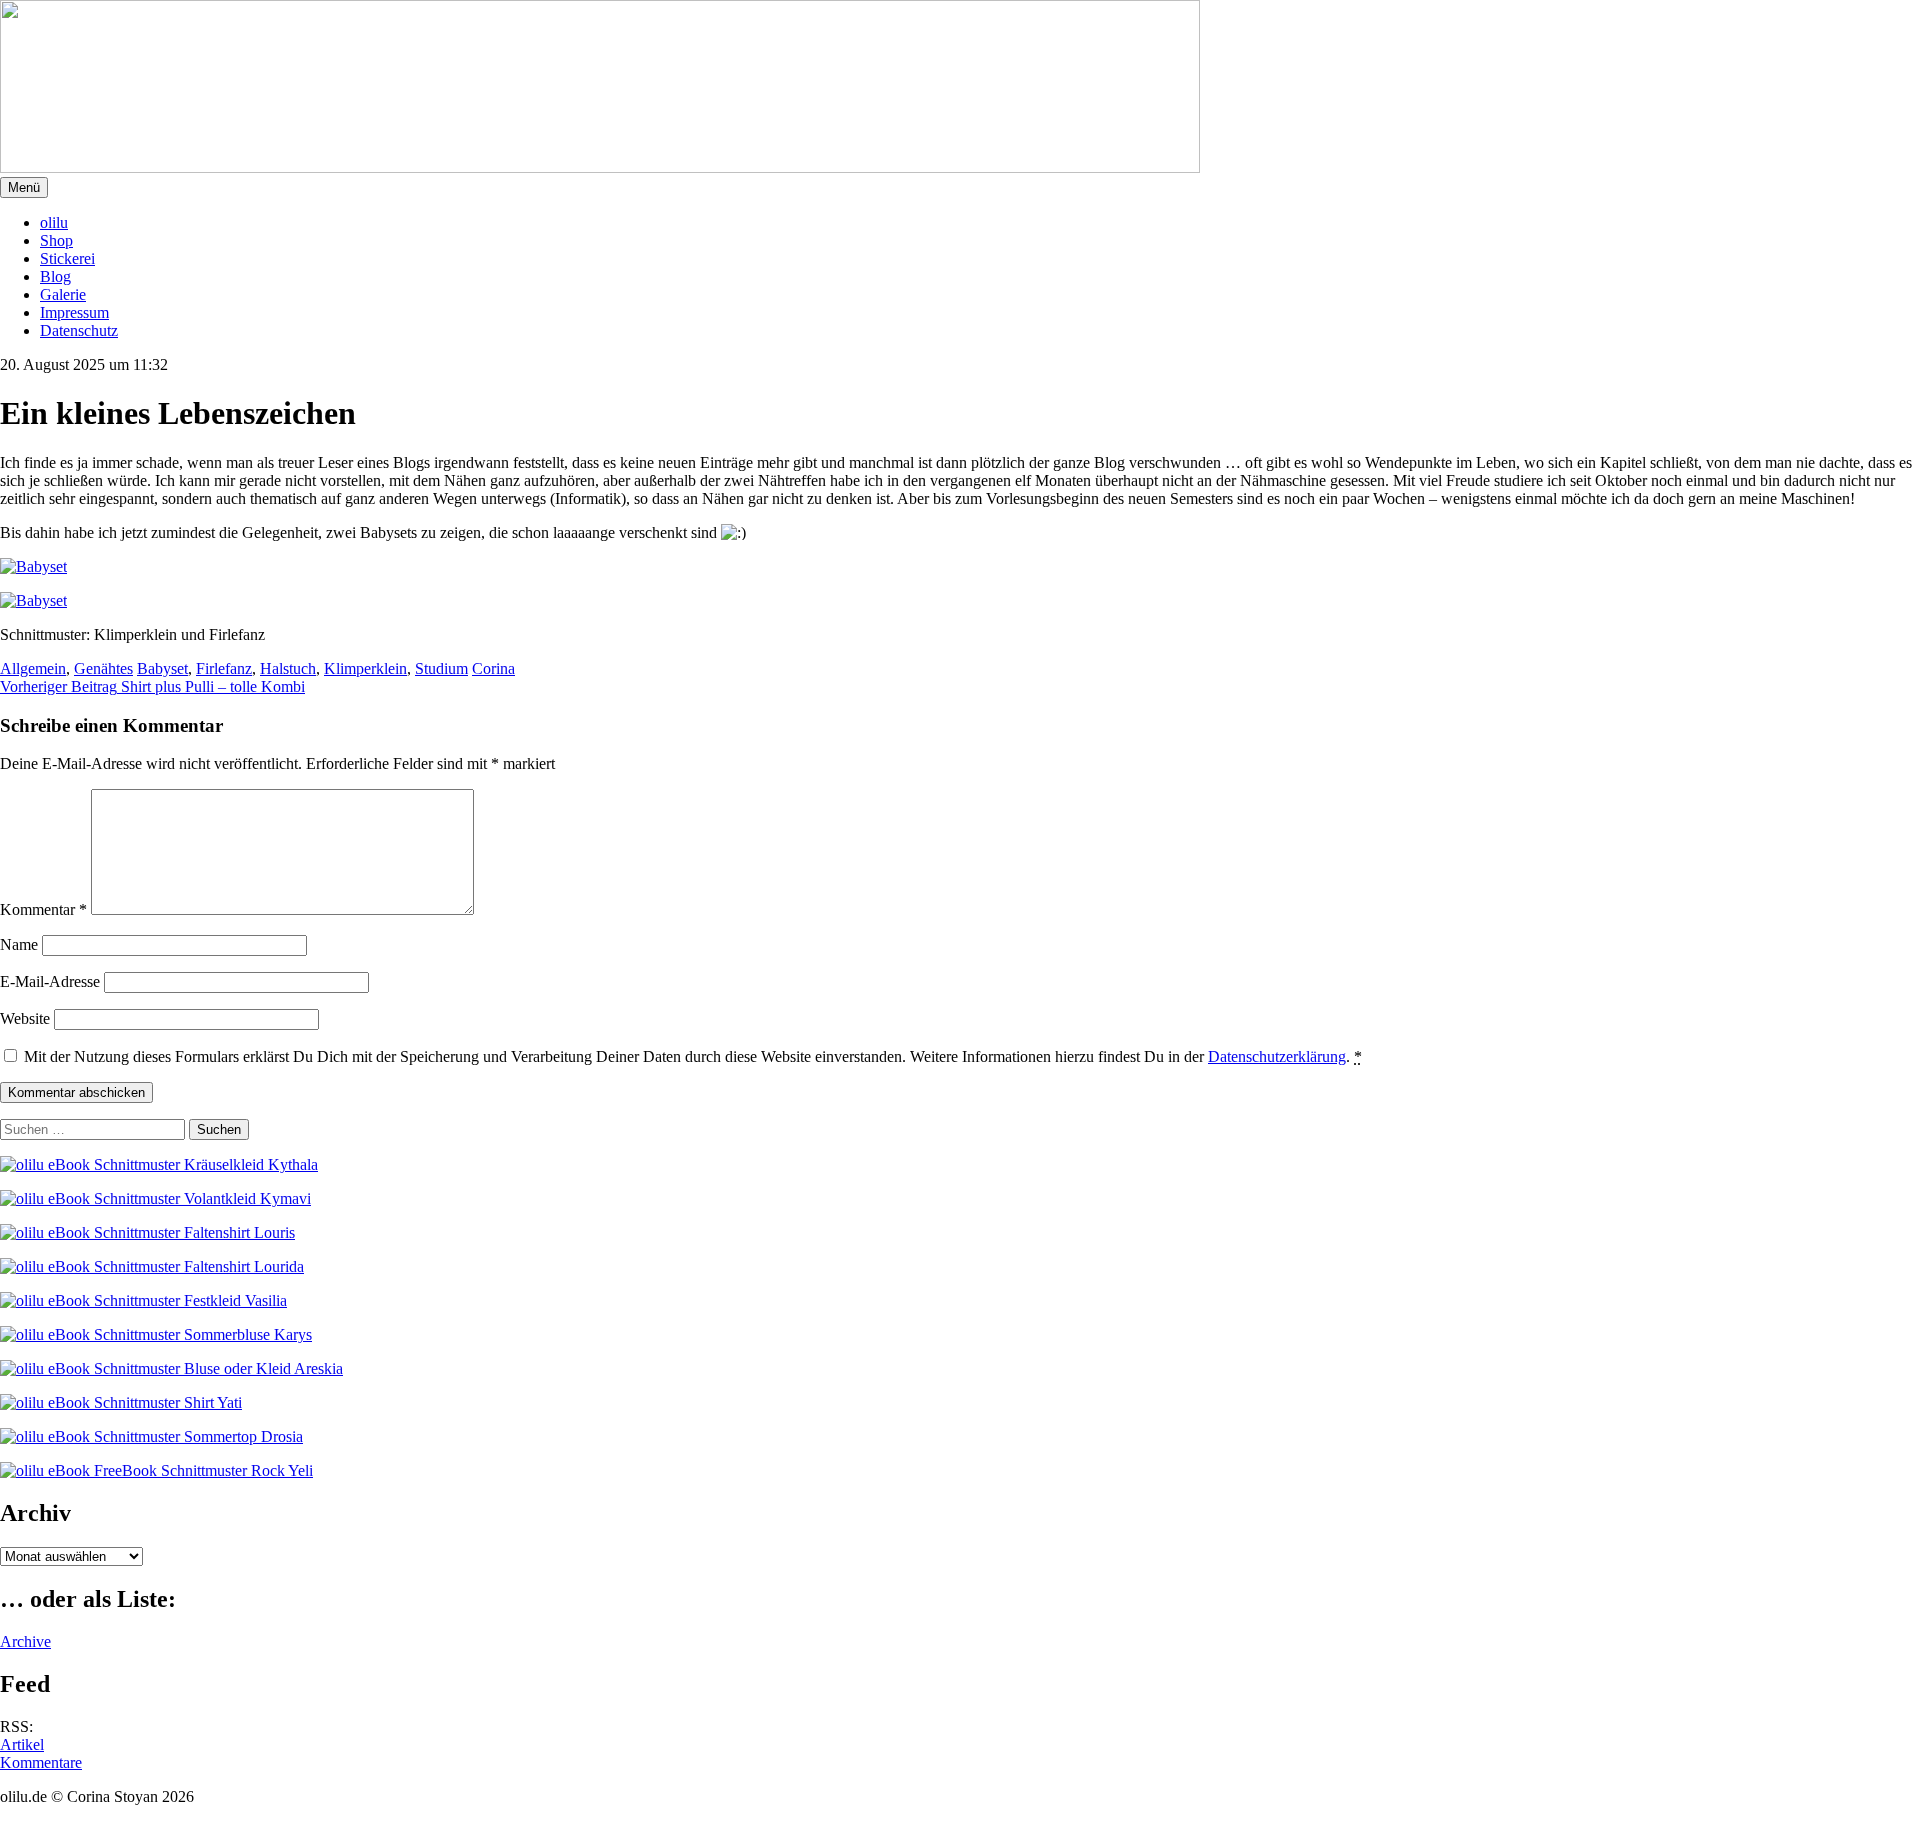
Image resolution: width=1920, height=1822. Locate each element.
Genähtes (103, 668)
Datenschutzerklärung (1277, 1056)
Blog (55, 276)
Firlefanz (224, 668)
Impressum (74, 312)
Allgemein (33, 668)
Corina (493, 668)
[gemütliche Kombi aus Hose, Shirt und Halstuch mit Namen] (200, 567)
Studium (441, 668)
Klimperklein (365, 668)
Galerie (63, 294)
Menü (24, 187)
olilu (54, 222)
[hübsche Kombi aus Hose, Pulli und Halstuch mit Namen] (200, 601)
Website (25, 1018)
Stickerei (67, 258)
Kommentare (41, 1762)
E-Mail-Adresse (50, 981)
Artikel (22, 1744)
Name (19, 944)
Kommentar (43, 909)
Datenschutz (79, 330)
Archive (25, 1641)
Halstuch (288, 668)
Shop (56, 240)
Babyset (162, 668)
